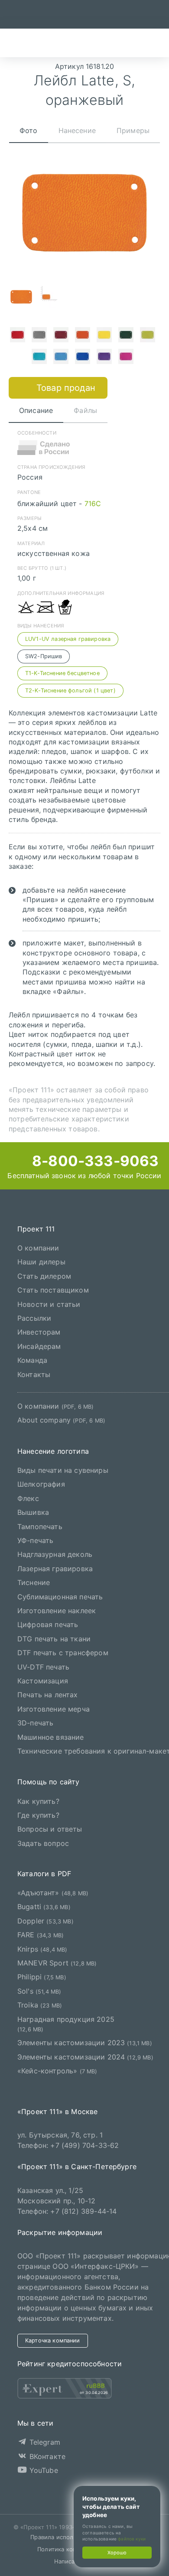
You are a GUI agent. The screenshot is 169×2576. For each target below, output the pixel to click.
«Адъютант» (53, 1893)
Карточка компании (53, 2340)
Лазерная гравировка (55, 1569)
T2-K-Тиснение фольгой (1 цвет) (70, 690)
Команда (32, 1360)
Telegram (43, 2443)
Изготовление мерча (54, 1709)
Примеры (133, 130)
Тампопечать (40, 1527)
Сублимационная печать (60, 1597)
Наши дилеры (41, 1262)
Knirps (42, 1949)
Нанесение (77, 130)
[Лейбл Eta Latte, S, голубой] (61, 357)
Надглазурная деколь (55, 1555)
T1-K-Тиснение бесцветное (62, 673)
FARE (41, 1935)
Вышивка (33, 1512)
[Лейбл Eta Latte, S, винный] (61, 336)
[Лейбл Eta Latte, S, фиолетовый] (104, 357)
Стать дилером (44, 1276)
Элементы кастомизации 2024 (85, 2057)
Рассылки (34, 1318)
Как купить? (38, 1801)
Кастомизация (43, 1681)
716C (93, 504)
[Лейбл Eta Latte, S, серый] (39, 336)
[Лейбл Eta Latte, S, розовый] (126, 357)
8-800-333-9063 (94, 1161)
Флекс (28, 1498)
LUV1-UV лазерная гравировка (68, 639)
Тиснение (34, 1582)
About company (61, 1420)
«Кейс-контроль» (57, 2071)
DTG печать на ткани (54, 1639)
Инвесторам (39, 1332)
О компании (38, 1248)
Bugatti (44, 1907)
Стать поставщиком (53, 1290)
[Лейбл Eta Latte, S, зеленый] (126, 336)
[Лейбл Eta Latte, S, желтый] (104, 336)
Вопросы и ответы (50, 1829)
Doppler (45, 1921)
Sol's (39, 1991)
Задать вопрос (43, 1843)
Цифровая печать (48, 1625)
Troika (40, 2005)
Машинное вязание (51, 1737)
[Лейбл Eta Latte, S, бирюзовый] (39, 357)
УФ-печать (35, 1540)
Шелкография (41, 1485)
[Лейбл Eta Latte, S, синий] (82, 357)
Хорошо (117, 2553)
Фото (29, 130)
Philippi (42, 1977)
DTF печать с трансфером (63, 1653)
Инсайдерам (39, 1346)
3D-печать (35, 1723)
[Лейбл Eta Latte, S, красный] (17, 336)
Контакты (34, 1374)
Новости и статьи (49, 1304)
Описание (36, 410)
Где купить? (38, 1815)
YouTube (42, 2470)
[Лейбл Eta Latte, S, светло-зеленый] (147, 336)
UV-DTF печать (43, 1667)
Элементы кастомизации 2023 (85, 2043)
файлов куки (132, 2539)
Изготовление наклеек (57, 1611)
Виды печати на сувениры (63, 1470)
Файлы (85, 410)
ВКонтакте (46, 2456)
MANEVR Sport (57, 1963)
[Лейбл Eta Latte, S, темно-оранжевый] (82, 336)
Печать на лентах (48, 1695)
